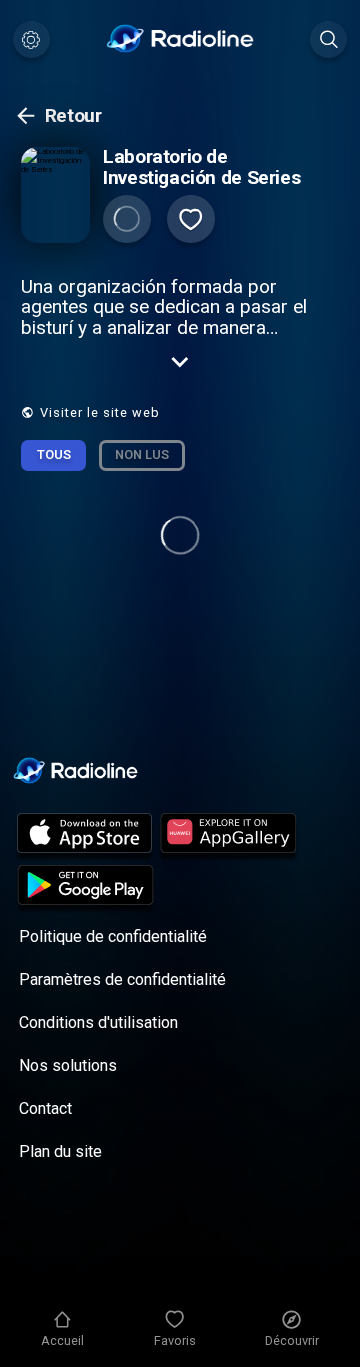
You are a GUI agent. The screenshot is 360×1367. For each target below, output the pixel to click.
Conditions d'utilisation (98, 1022)
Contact (45, 1108)
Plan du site (60, 1151)
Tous (54, 454)
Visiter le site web (100, 412)
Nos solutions (68, 1065)
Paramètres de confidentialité (122, 979)
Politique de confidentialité (113, 936)
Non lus (142, 454)
